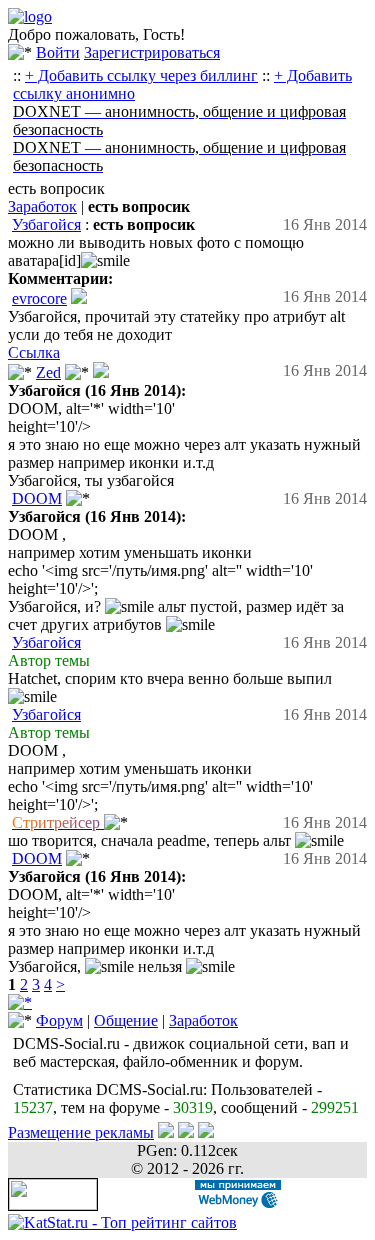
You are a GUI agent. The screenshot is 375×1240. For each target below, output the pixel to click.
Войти (58, 52)
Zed (48, 372)
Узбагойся (46, 224)
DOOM (37, 498)
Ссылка (34, 352)
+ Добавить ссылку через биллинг (141, 75)
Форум (59, 1020)
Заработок (42, 206)
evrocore (39, 298)
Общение (126, 1020)
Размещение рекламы (81, 1132)
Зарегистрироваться (152, 52)
